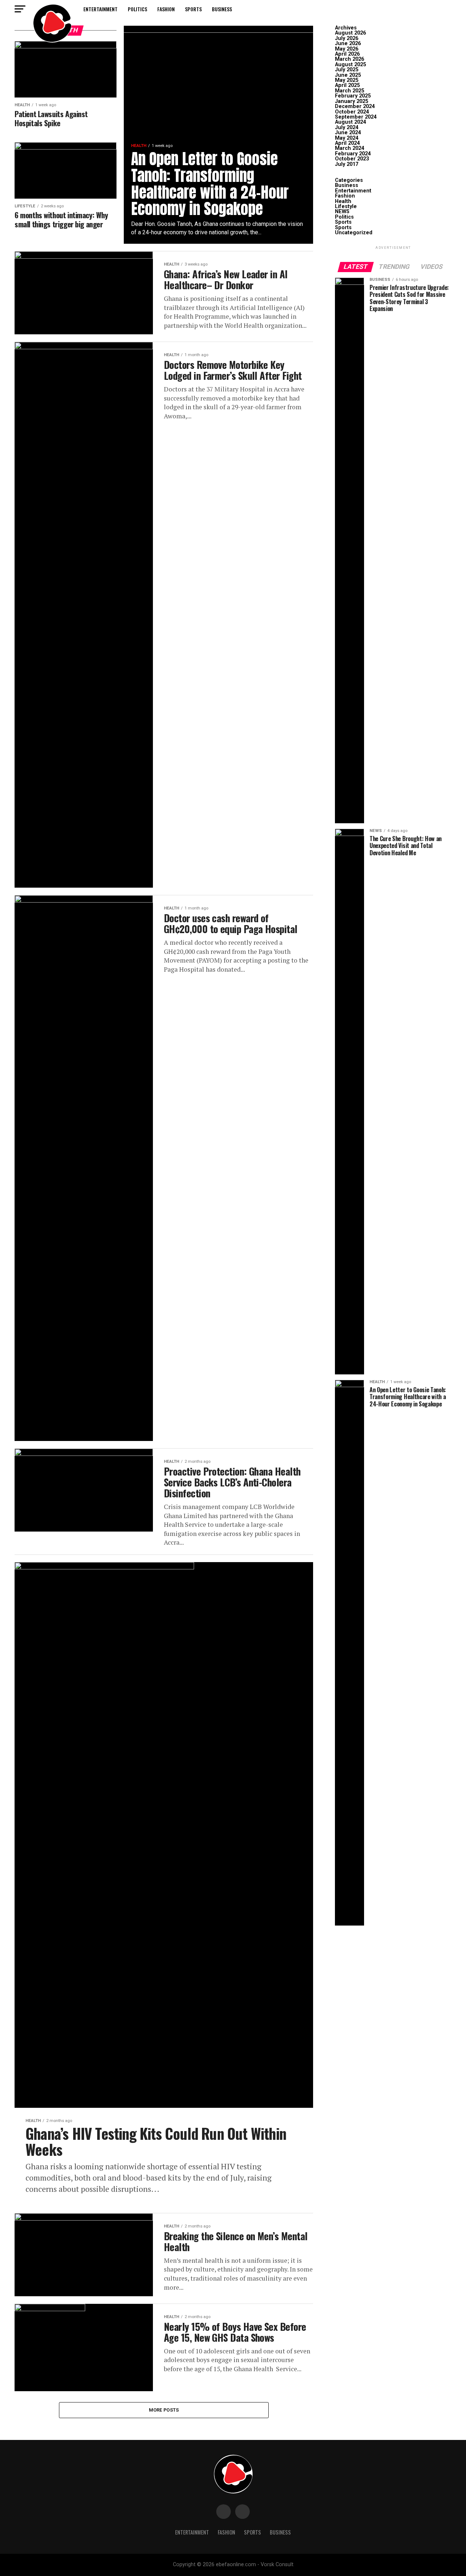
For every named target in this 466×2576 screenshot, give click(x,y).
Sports (193, 9)
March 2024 (349, 148)
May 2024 (347, 138)
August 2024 (350, 122)
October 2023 (352, 159)
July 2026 (347, 38)
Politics (137, 9)
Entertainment (100, 9)
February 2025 (353, 96)
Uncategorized (354, 233)
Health (343, 201)
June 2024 (348, 133)
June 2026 (348, 43)
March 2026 (349, 59)
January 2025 (352, 101)
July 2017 (347, 164)
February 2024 (353, 154)
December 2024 (355, 106)
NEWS (342, 212)
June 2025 (348, 75)
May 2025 (347, 80)
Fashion (166, 9)
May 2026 (347, 49)
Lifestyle (346, 206)
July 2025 (347, 70)
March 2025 (349, 91)
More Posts (164, 2410)
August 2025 (350, 65)
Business (222, 9)
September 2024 (356, 117)
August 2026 (350, 33)
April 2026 (347, 54)
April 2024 (347, 143)
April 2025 (347, 85)
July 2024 (347, 128)
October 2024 (352, 112)
